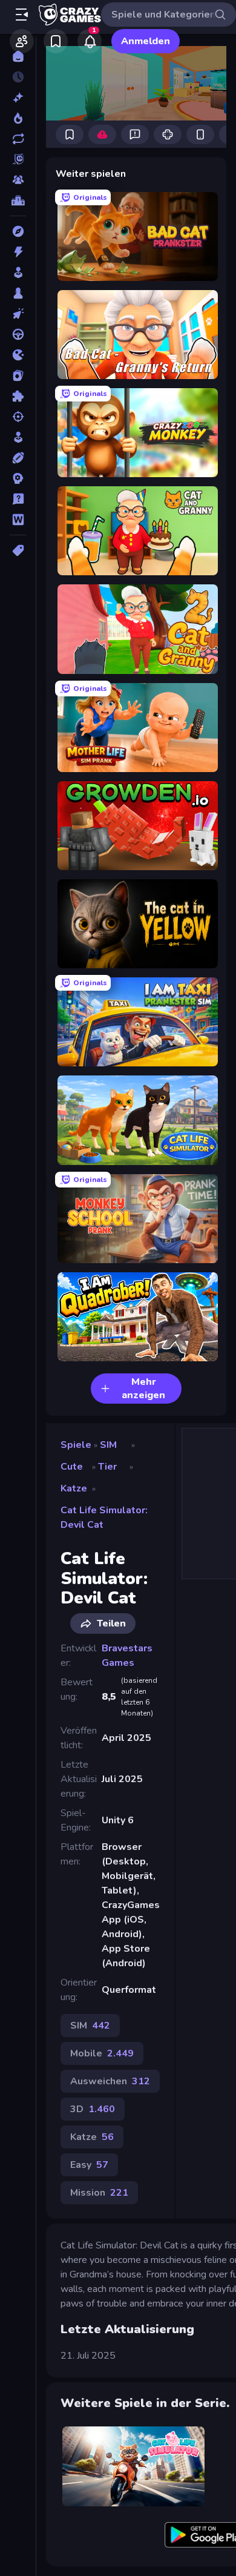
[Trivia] (18, 499)
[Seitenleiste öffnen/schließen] (22, 15)
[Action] (18, 252)
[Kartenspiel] (18, 375)
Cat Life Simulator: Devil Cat (104, 1518)
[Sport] (18, 458)
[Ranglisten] (18, 200)
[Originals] (18, 159)
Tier (107, 1467)
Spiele (76, 1445)
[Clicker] (18, 314)
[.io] (18, 355)
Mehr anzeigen (143, 1389)
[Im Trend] (18, 118)
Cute (72, 1467)
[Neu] (18, 97)
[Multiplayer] (18, 180)
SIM (108, 1445)
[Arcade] (18, 272)
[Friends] (22, 41)
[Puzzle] (18, 396)
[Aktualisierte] (18, 139)
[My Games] (56, 41)
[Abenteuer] (18, 231)
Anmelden (146, 41)
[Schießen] (18, 417)
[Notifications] (90, 41)
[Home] (18, 56)
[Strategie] (18, 478)
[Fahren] (18, 334)
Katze (74, 1488)
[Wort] (18, 520)
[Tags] (18, 550)
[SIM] (18, 437)
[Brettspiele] (18, 293)
